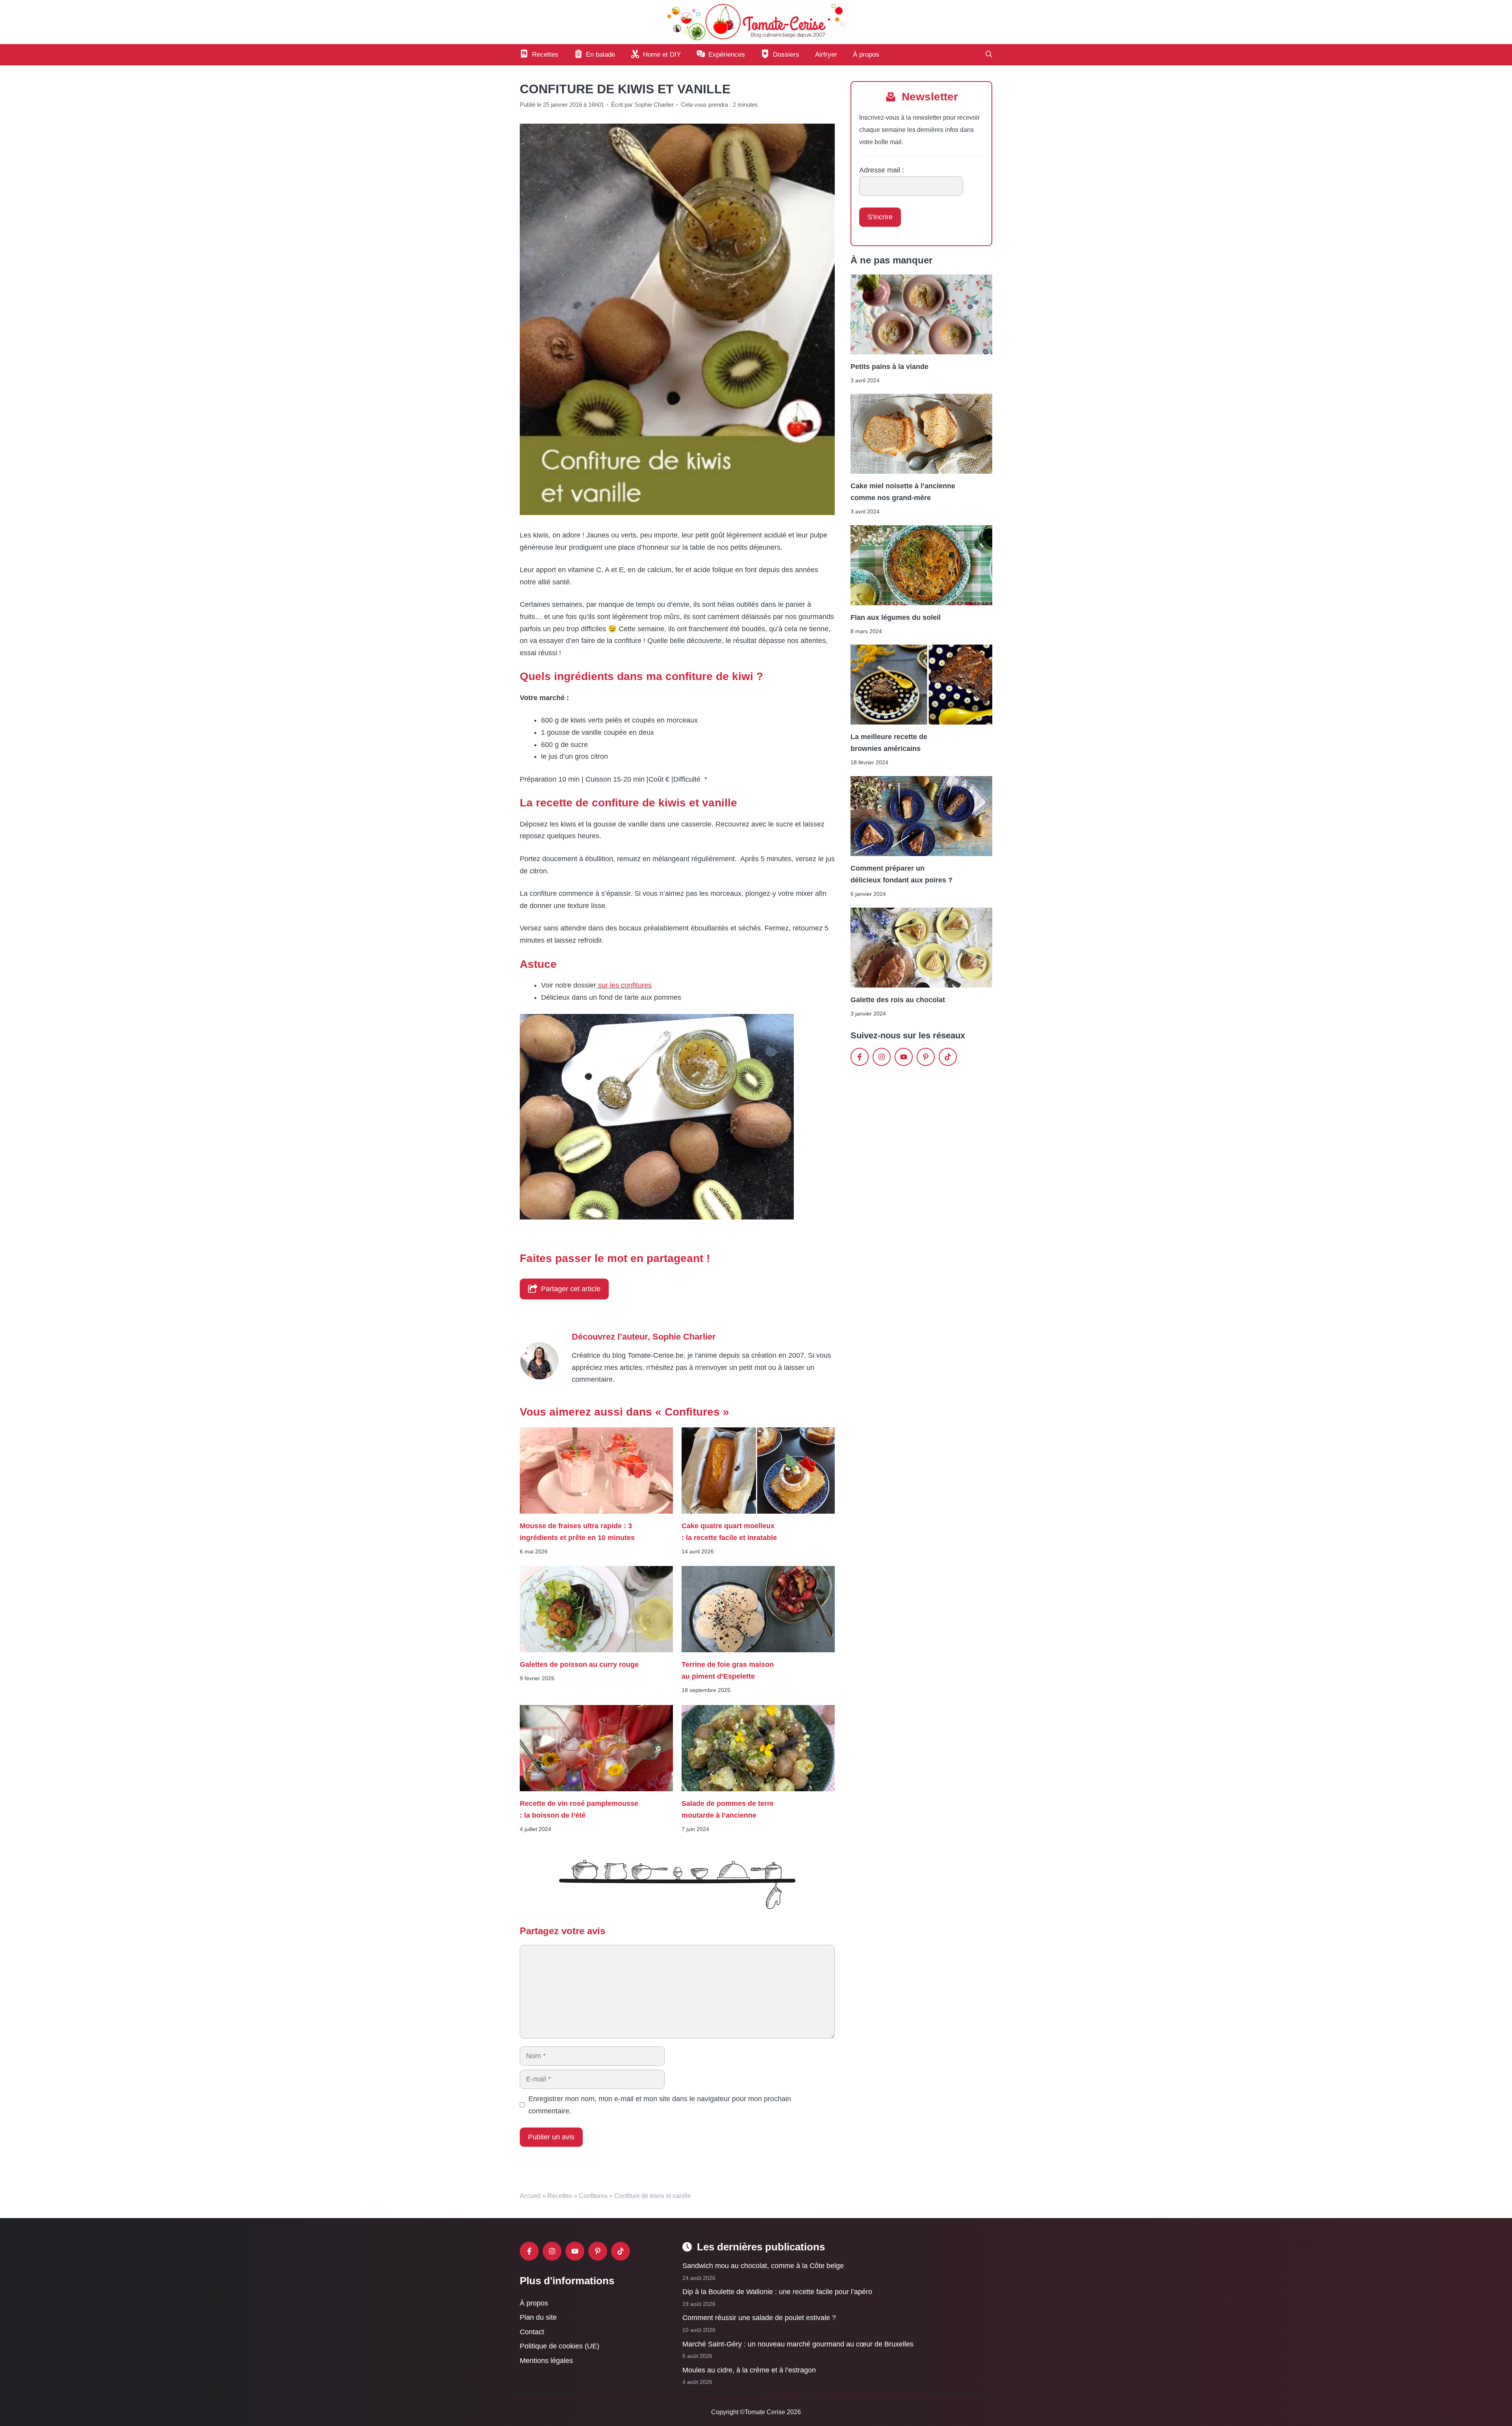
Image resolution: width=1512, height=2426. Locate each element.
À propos (866, 55)
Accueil (530, 2196)
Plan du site (538, 2317)
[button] (989, 55)
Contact (532, 2332)
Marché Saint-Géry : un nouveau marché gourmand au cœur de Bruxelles (798, 2344)
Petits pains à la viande (889, 366)
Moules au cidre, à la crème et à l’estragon (749, 2370)
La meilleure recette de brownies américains (889, 743)
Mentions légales (546, 2361)
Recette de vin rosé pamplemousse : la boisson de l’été (579, 1809)
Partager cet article (571, 1289)
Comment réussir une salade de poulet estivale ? (759, 2318)
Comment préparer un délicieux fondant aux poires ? (901, 874)
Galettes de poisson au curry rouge (579, 1664)
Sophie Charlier (684, 1337)
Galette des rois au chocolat (898, 1000)
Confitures (593, 2196)
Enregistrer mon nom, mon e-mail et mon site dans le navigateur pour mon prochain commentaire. (660, 2105)
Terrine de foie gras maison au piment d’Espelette (728, 1670)
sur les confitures (624, 985)
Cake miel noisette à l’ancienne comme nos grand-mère (903, 492)
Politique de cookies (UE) (560, 2346)
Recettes (560, 2196)
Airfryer (826, 55)
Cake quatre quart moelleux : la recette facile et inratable (729, 1532)
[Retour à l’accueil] (756, 22)
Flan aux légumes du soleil (896, 617)
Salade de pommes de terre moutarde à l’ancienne (728, 1809)
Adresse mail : (882, 170)
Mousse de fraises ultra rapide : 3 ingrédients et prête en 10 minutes (577, 1532)
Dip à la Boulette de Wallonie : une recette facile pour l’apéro (777, 2292)
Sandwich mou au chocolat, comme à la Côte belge (763, 2266)
